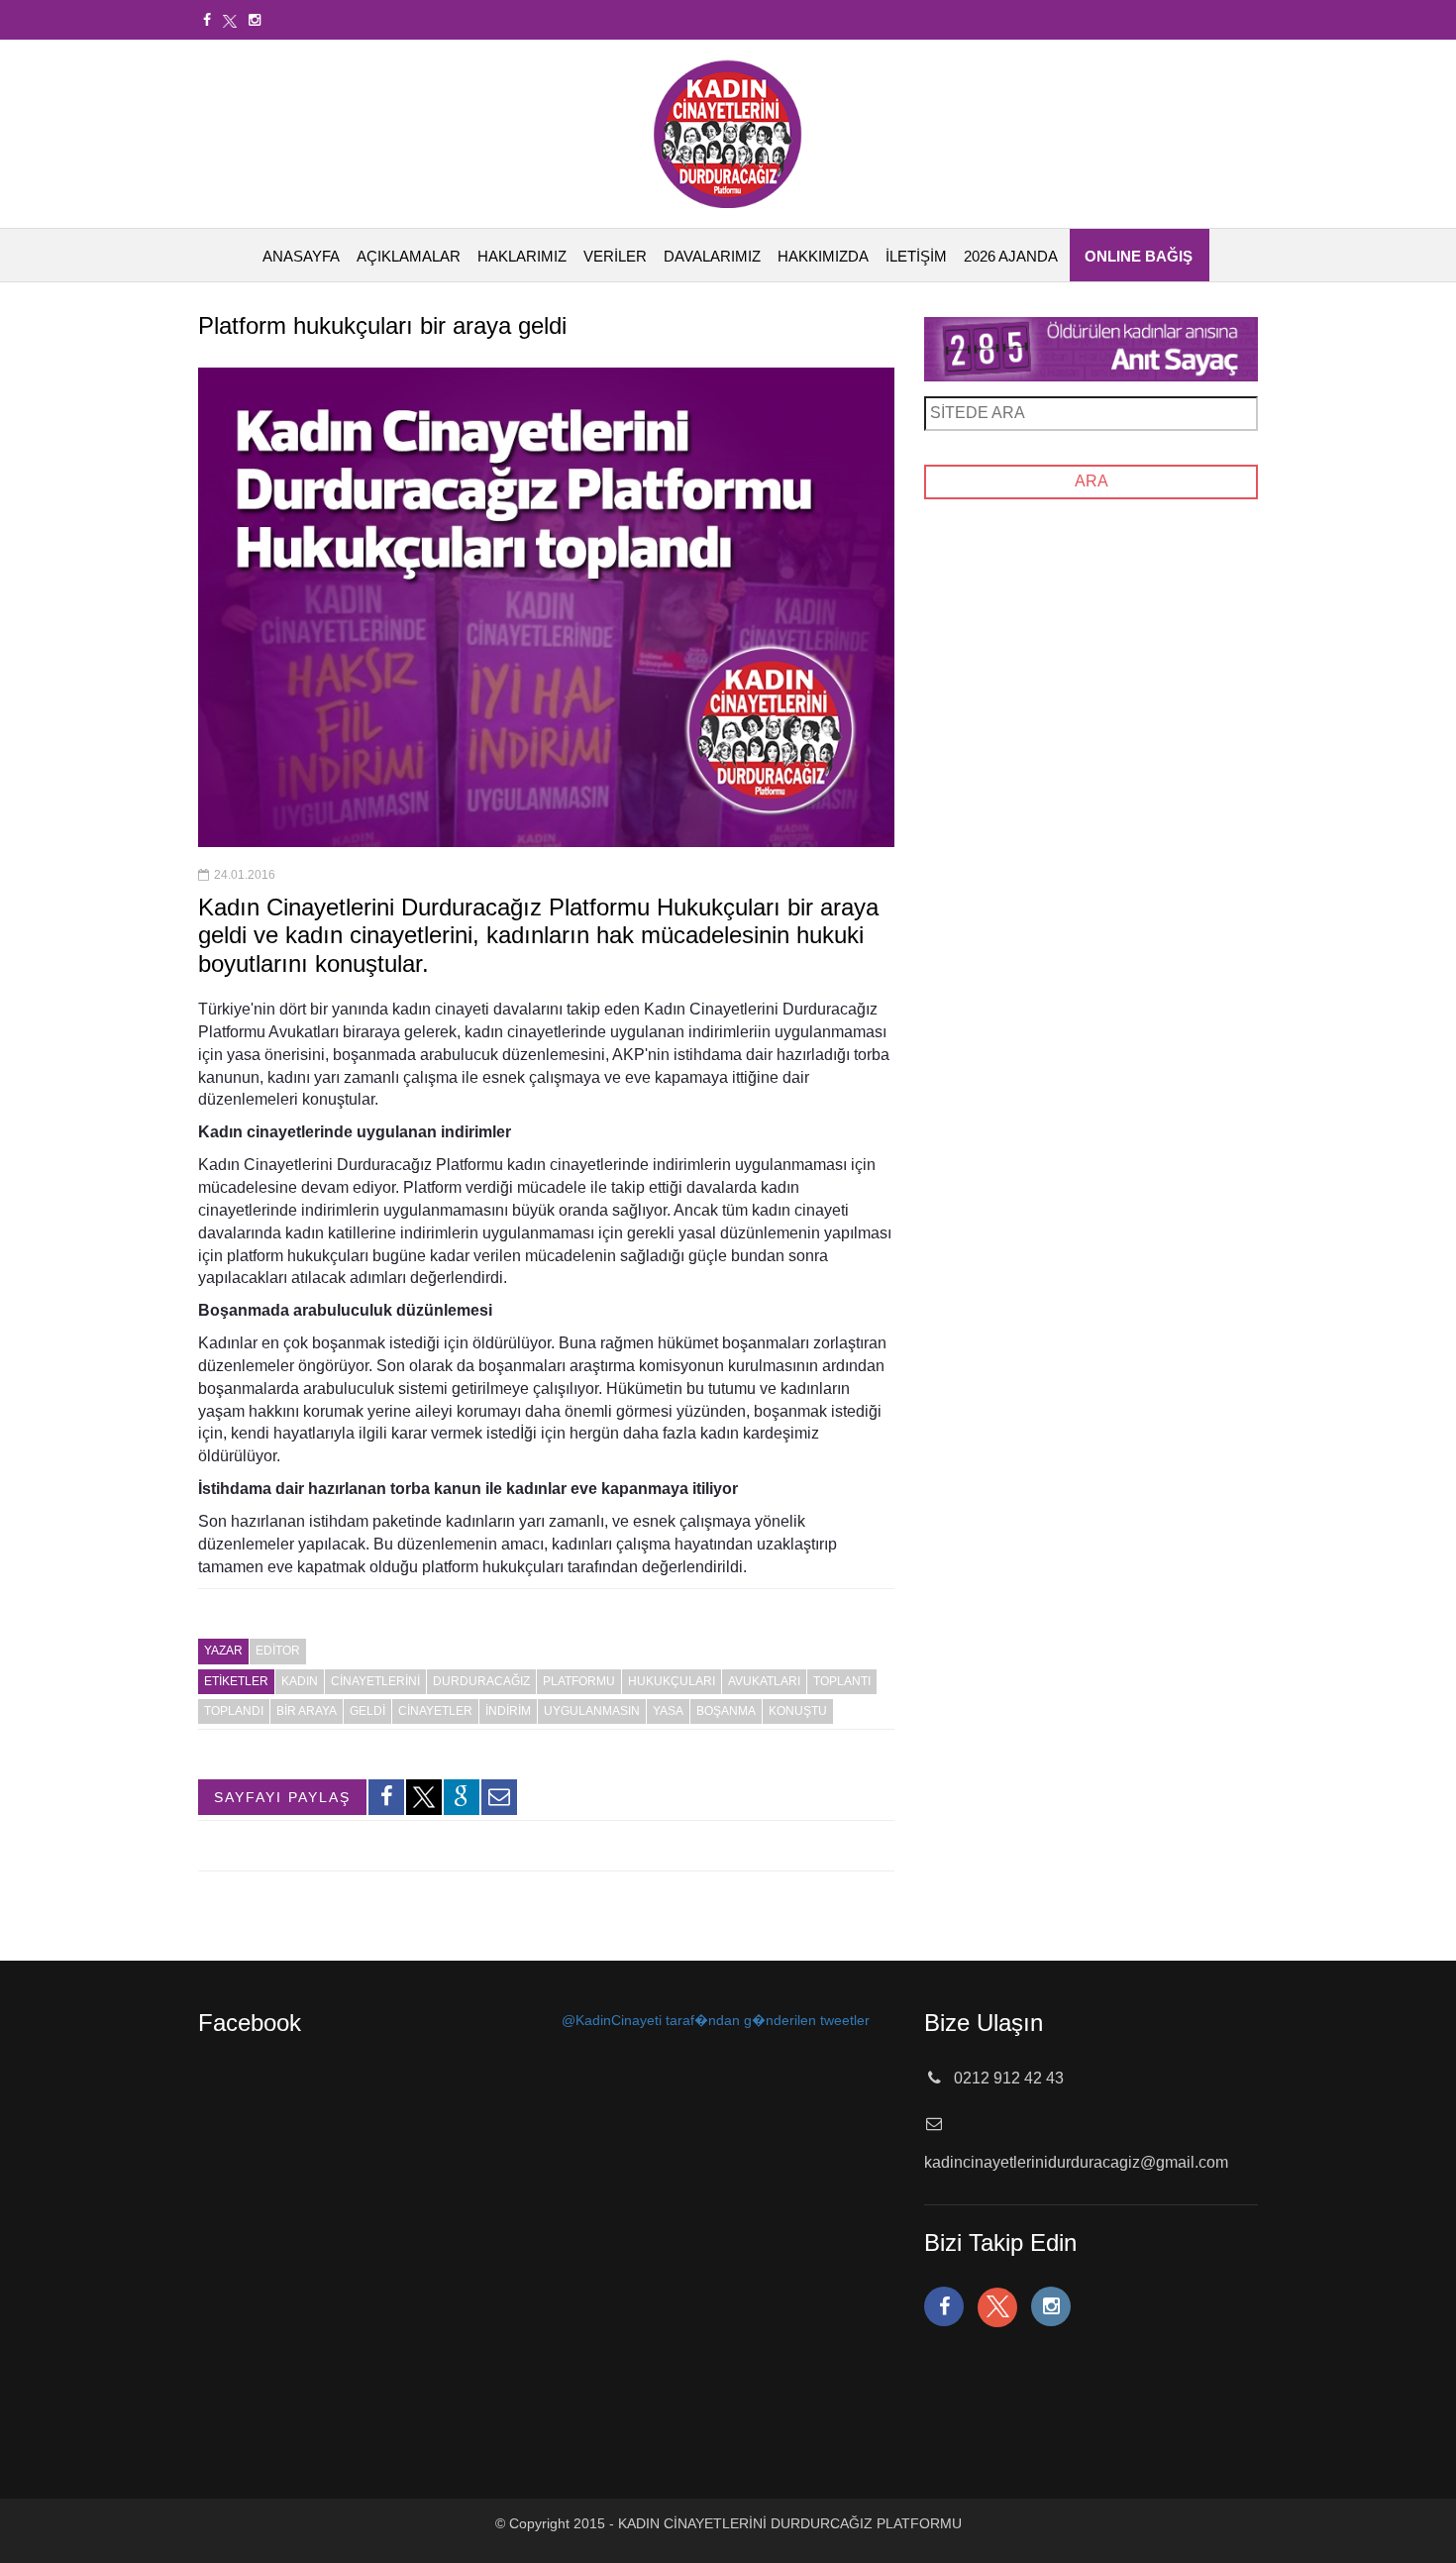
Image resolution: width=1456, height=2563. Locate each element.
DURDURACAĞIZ (481, 1681)
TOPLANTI (842, 1681)
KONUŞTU (798, 1711)
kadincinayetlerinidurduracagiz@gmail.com (1076, 2162)
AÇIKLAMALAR (409, 256)
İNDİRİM (508, 1711)
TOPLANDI (234, 1711)
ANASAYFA (301, 256)
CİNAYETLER (435, 1711)
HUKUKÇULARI (672, 1681)
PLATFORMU (579, 1681)
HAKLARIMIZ (522, 256)
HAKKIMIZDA (823, 256)
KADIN (300, 1681)
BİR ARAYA (307, 1711)
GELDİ (367, 1711)
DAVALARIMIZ (712, 256)
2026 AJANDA (1011, 256)
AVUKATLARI (764, 1681)
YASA (668, 1711)
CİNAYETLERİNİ (375, 1681)
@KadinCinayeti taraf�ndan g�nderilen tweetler (716, 2020)
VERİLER (615, 256)
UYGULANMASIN (592, 1711)
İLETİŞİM (916, 256)
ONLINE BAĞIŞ (1139, 256)
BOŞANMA (726, 1711)
